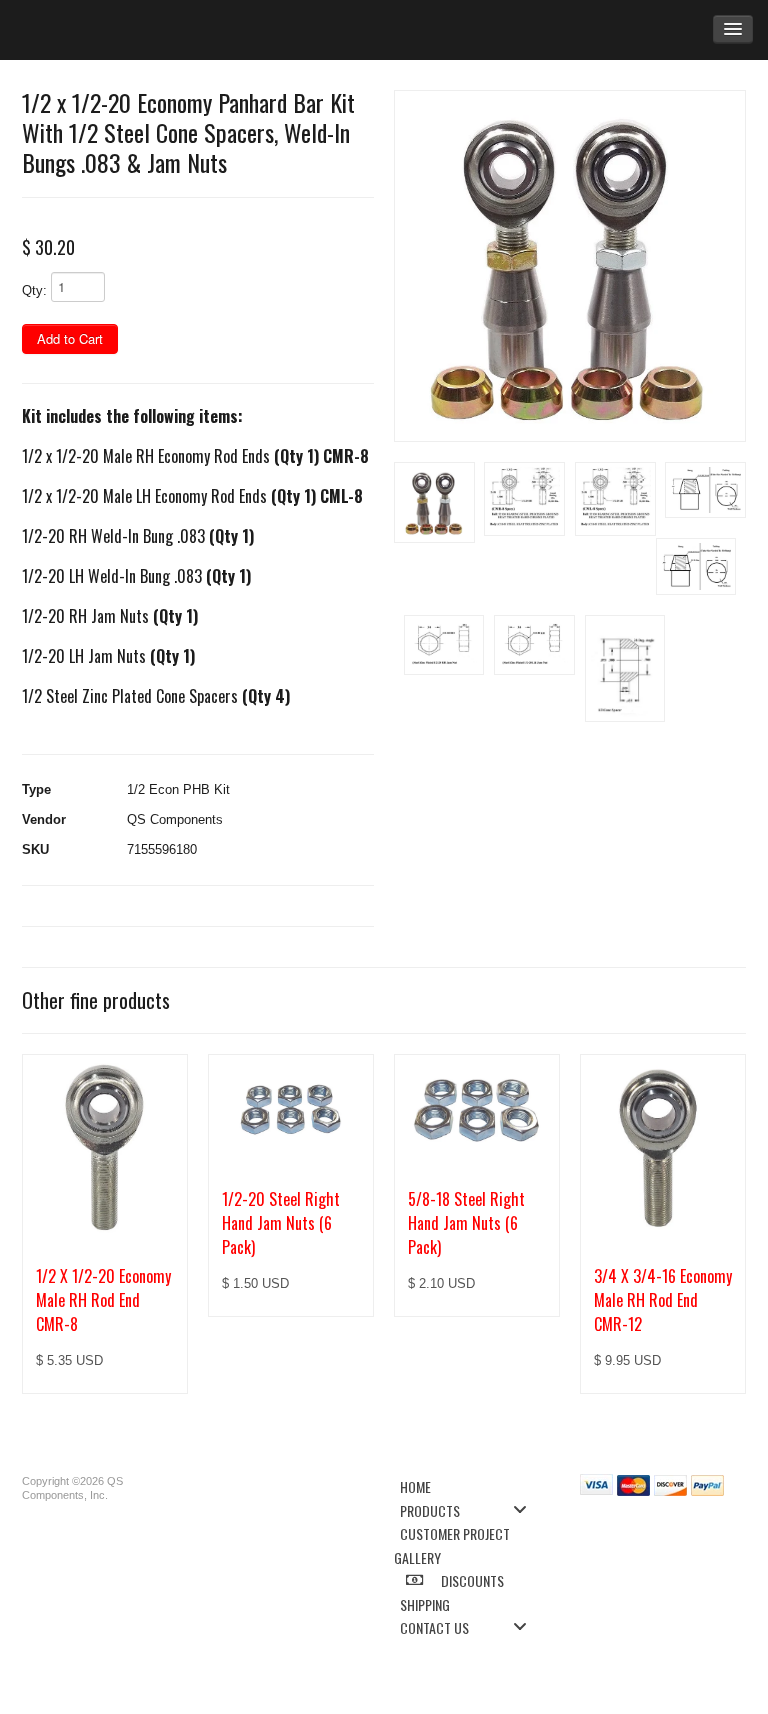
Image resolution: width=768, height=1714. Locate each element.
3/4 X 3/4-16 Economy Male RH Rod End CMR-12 (663, 1300)
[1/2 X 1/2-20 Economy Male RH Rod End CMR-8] (105, 1149)
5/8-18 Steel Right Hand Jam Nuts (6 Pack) (466, 1223)
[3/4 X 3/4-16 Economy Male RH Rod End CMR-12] (663, 1149)
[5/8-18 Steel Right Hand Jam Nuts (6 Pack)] (477, 1110)
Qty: (34, 290)
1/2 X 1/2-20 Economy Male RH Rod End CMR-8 (103, 1300)
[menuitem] (469, 1485)
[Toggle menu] (526, 1509)
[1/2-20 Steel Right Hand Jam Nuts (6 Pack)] (291, 1110)
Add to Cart (70, 338)
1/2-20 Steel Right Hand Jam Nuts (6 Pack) (281, 1223)
